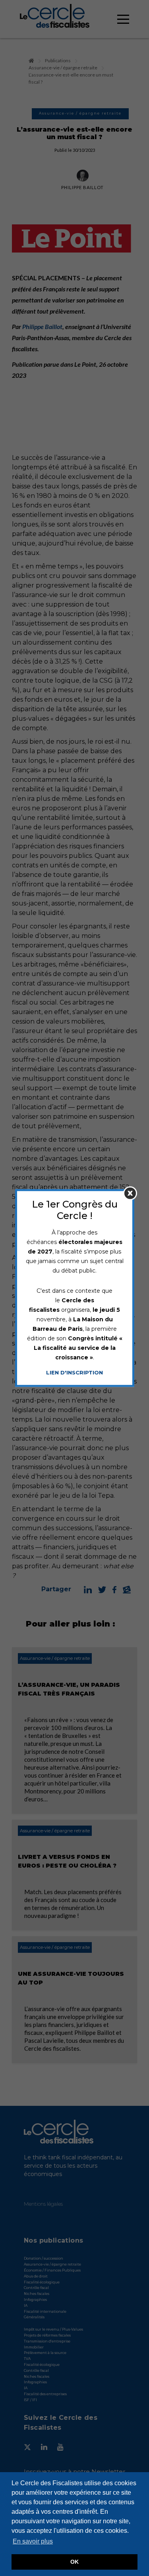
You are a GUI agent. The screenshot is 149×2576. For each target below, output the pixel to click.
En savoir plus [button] (33, 2541)
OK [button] (74, 2562)
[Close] (130, 1193)
